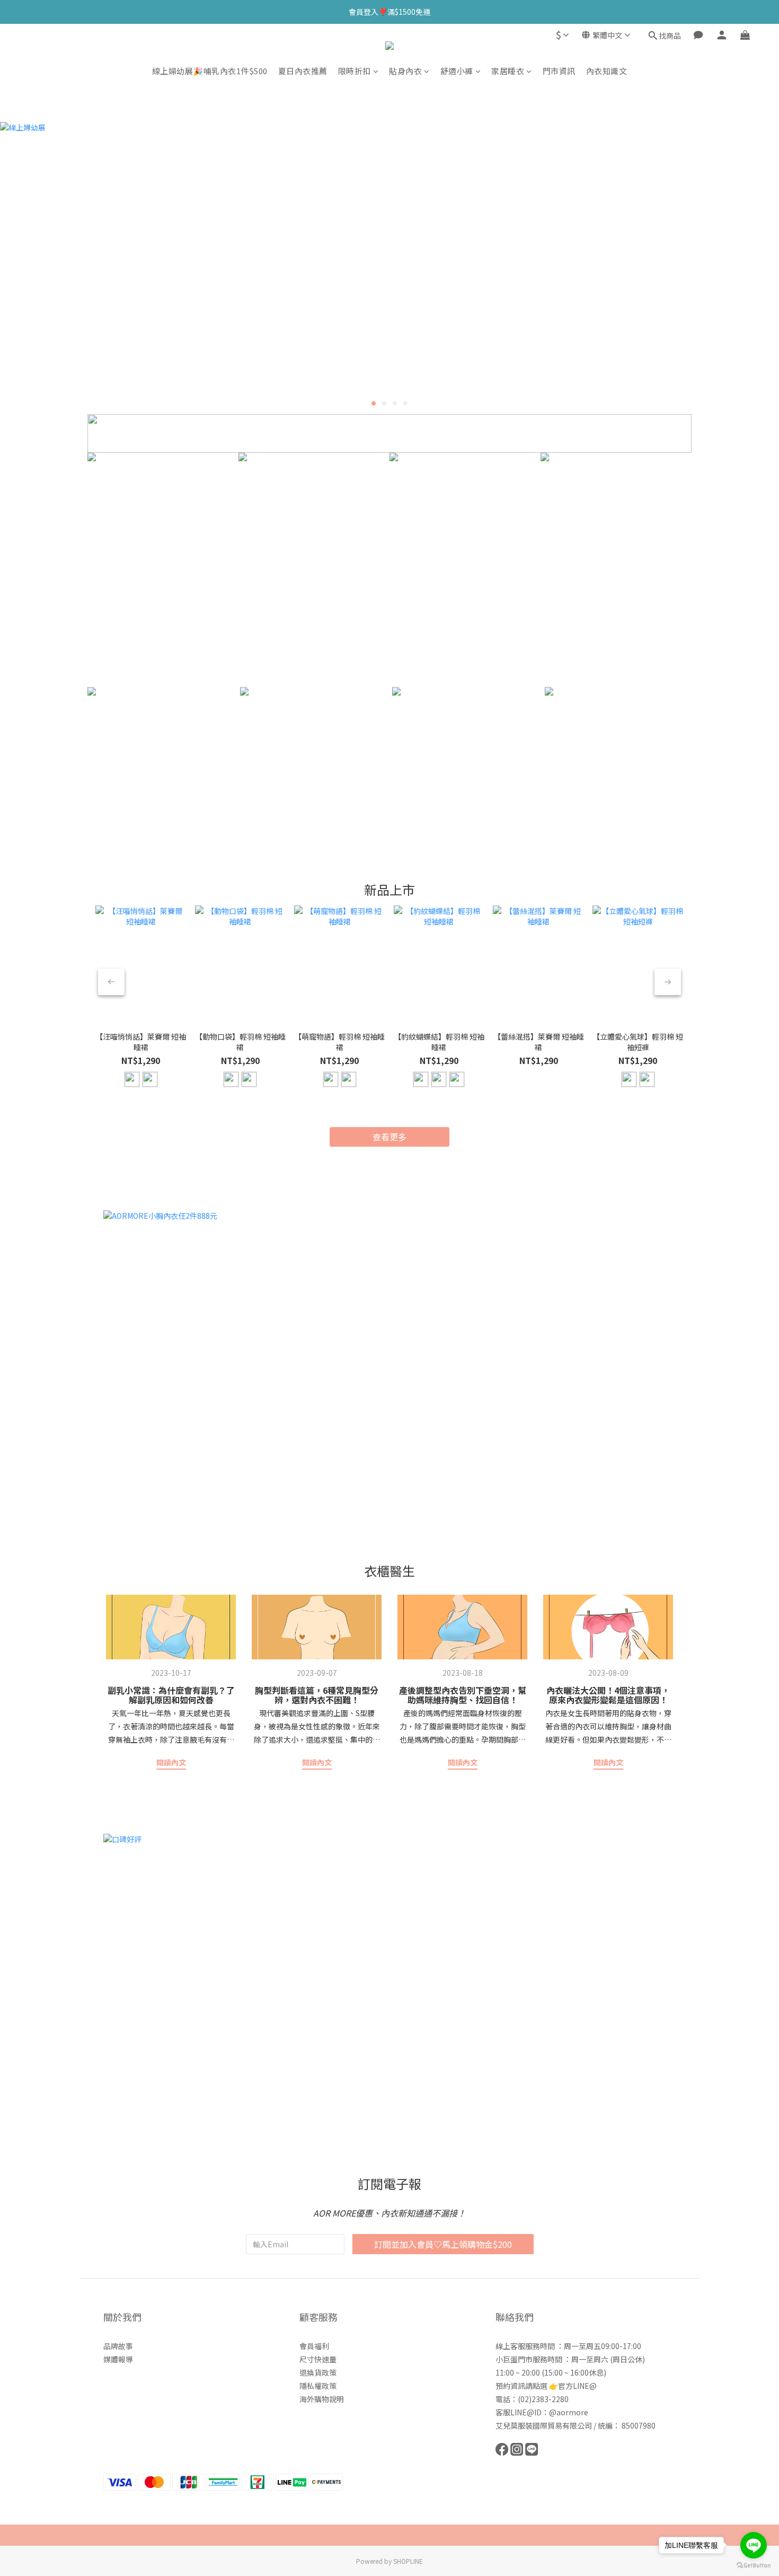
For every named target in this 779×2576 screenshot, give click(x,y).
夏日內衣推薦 (303, 71)
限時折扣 (355, 71)
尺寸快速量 (318, 2359)
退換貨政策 (318, 2372)
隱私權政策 (318, 2386)
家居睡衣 (508, 71)
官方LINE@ (577, 2386)
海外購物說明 (322, 2399)
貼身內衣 (405, 71)
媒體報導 (118, 2359)
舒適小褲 (457, 71)
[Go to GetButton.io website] (754, 2565)
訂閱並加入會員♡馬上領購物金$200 (443, 2244)
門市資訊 (559, 71)
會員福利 (314, 2346)
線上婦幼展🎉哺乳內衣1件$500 (210, 71)
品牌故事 (118, 2346)
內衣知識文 (607, 71)
